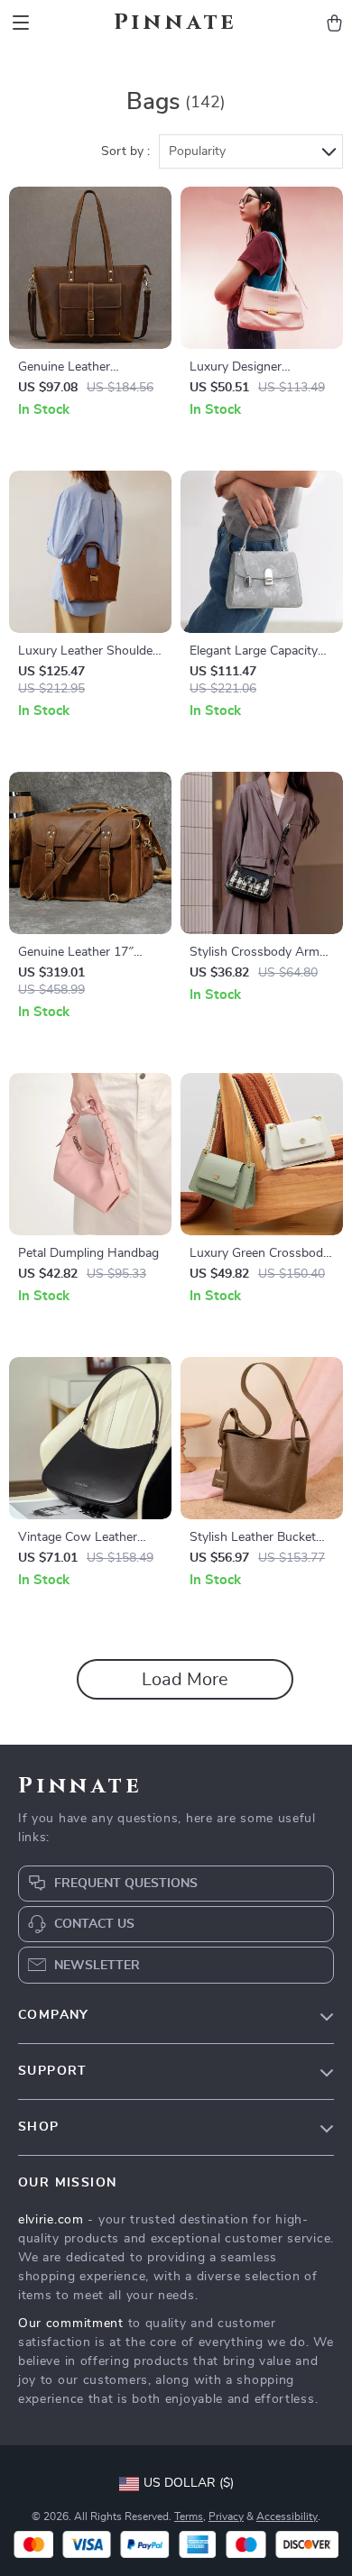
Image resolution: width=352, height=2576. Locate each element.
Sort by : (125, 151)
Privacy (226, 2516)
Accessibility (287, 2516)
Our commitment (71, 2324)
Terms (189, 2516)
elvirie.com (51, 2220)
